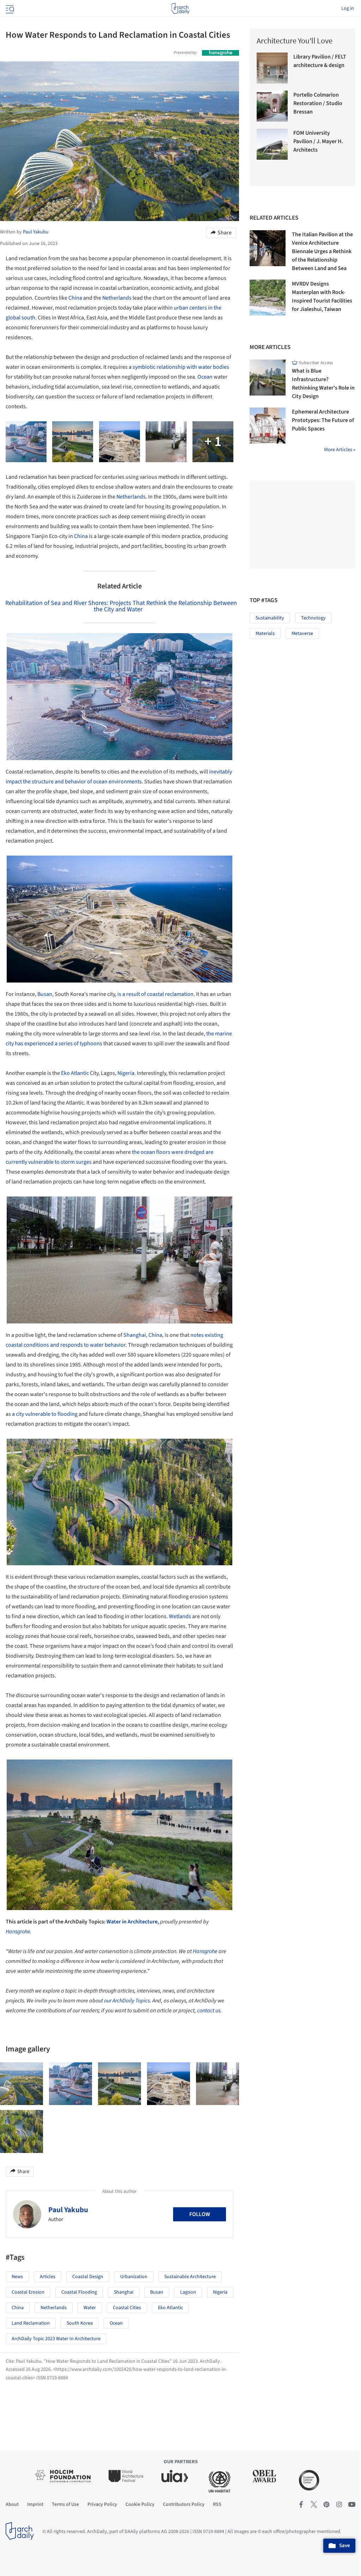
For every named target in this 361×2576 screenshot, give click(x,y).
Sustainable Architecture (190, 2277)
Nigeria (126, 1073)
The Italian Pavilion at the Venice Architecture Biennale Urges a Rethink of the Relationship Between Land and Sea (322, 251)
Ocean (205, 377)
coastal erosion (28, 2292)
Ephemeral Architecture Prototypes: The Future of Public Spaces (323, 420)
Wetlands (180, 1616)
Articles (48, 2277)
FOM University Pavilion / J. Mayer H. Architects (318, 141)
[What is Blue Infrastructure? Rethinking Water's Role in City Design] (268, 378)
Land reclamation (31, 2323)
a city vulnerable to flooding (44, 1414)
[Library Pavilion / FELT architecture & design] (272, 68)
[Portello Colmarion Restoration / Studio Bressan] (272, 106)
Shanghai (135, 1335)
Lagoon (188, 2292)
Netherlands (117, 298)
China (75, 298)
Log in (348, 8)
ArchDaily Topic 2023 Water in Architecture (56, 2339)
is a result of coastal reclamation (155, 994)
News (17, 2277)
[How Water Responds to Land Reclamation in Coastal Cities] (22, 2084)
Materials (265, 634)
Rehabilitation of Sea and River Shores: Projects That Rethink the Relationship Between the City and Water (121, 606)
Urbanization (134, 2277)
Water (90, 2308)
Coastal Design (88, 2277)
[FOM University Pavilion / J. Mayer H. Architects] (272, 144)
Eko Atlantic (75, 1073)
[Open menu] (9, 8)
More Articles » (340, 450)
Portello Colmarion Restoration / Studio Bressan (318, 103)
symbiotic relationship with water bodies (181, 367)
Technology (313, 618)
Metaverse (302, 634)
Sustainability (270, 618)
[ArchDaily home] (180, 8)
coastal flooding (79, 2292)
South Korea (80, 2323)
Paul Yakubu (68, 2210)
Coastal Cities (127, 2308)
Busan (45, 994)
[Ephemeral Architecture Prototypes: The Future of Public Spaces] (268, 426)
